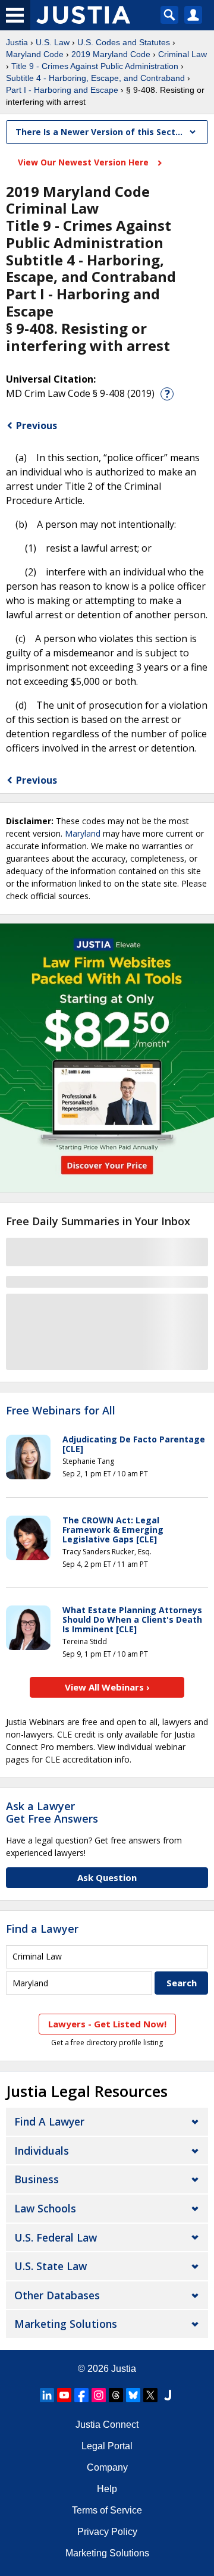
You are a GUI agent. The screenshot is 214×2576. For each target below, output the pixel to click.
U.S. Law (53, 42)
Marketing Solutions (66, 2324)
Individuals (42, 2151)
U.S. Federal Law (56, 2237)
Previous (37, 425)
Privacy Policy (107, 2532)
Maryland (83, 833)
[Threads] (116, 2395)
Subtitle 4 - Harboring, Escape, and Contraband (95, 78)
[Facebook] (81, 2395)
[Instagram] (99, 2395)
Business (37, 2179)
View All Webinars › (107, 1687)
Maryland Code (35, 54)
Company (107, 2467)
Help (107, 2489)
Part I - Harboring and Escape (62, 90)
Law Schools (45, 2208)
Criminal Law (182, 54)
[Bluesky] (133, 2395)
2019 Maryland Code (111, 54)
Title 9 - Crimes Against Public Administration (95, 66)
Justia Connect (107, 2425)
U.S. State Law (51, 2266)
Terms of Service (107, 2510)
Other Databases (57, 2295)
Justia (17, 42)
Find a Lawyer (42, 1929)
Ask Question (107, 1877)
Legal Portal (107, 2446)
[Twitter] (150, 2395)
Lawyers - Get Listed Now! (107, 2024)
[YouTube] (64, 2395)
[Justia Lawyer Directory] (168, 2395)
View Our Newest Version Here (84, 162)
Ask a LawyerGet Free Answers (52, 1813)
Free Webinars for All (61, 1411)
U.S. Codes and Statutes (124, 42)
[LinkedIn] (47, 2395)
